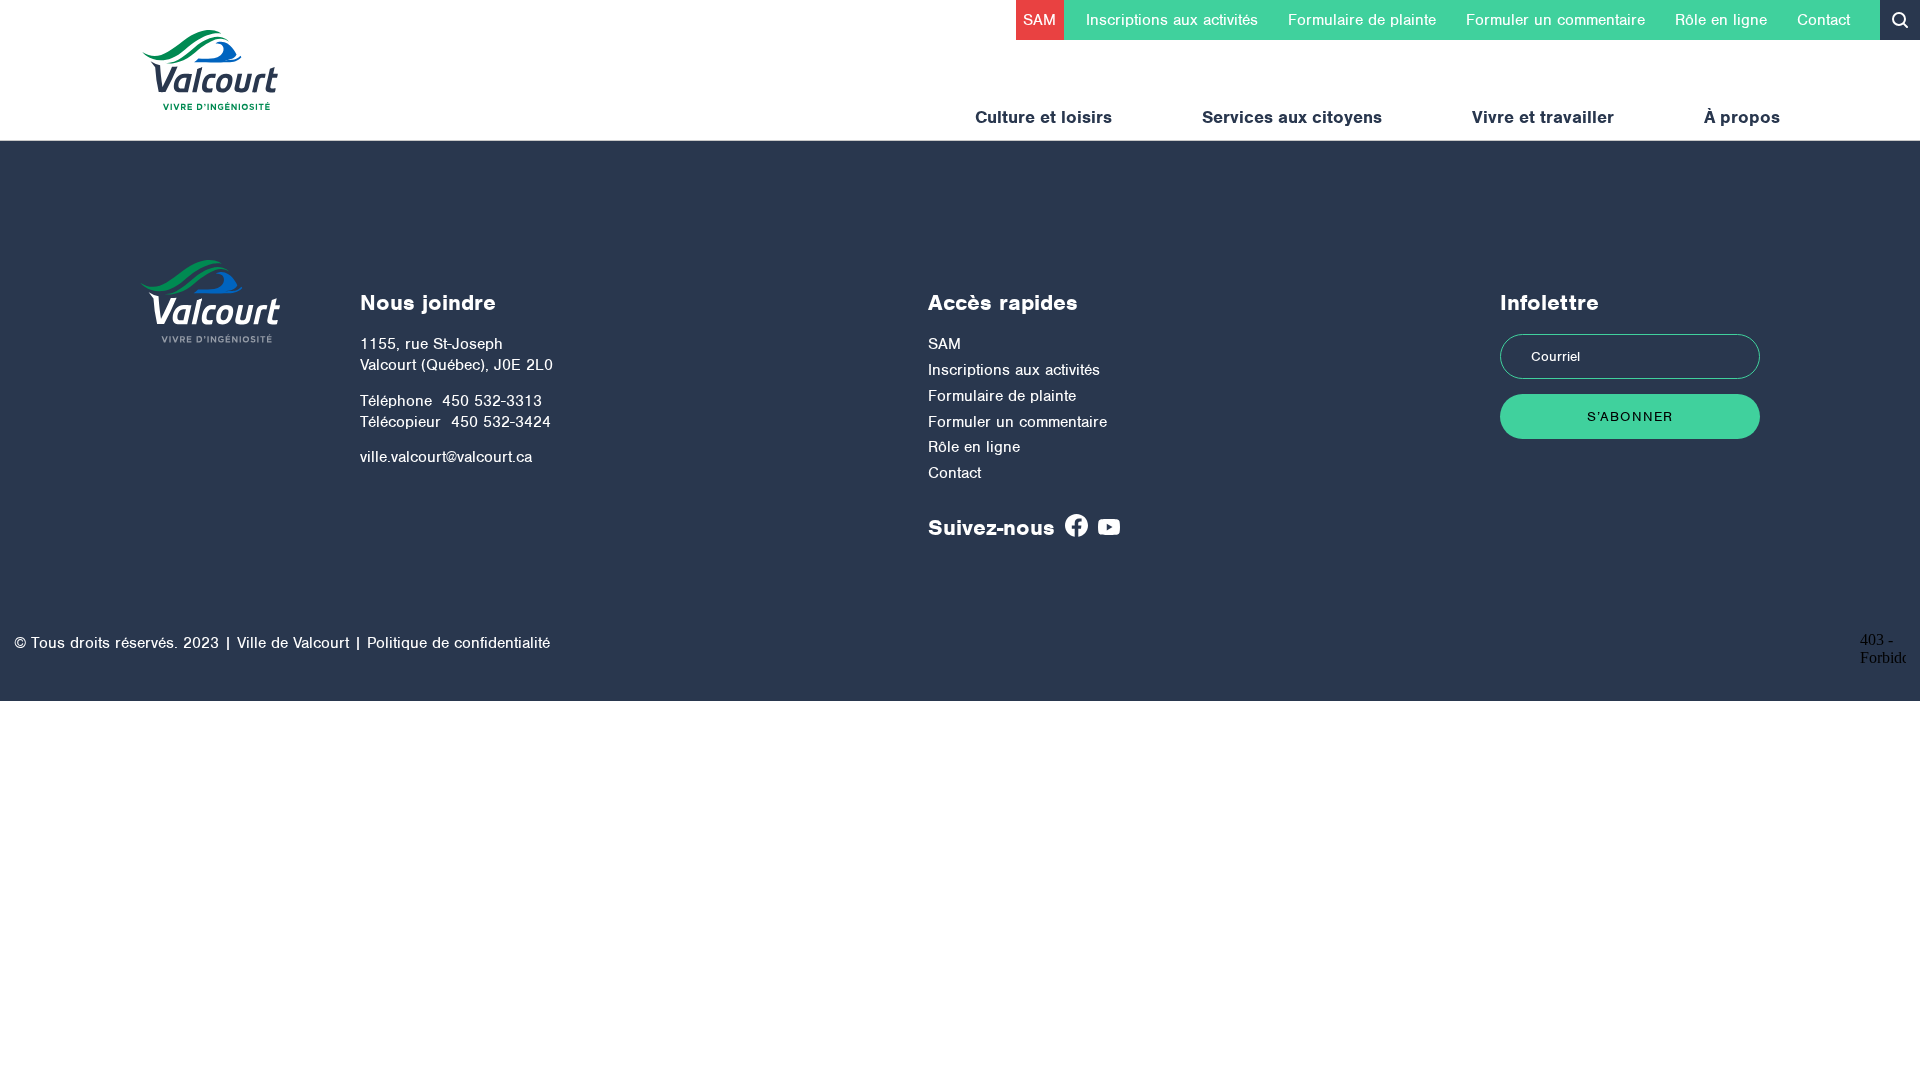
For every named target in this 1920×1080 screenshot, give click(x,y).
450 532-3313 (492, 401)
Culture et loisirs (1043, 117)
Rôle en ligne (1721, 20)
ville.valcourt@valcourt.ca (446, 457)
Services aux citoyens (1292, 117)
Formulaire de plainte (1362, 20)
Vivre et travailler (1543, 117)
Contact (1823, 20)
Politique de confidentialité (458, 643)
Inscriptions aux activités (1172, 20)
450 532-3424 (501, 422)
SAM (1039, 20)
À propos (1742, 117)
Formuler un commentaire (1555, 20)
